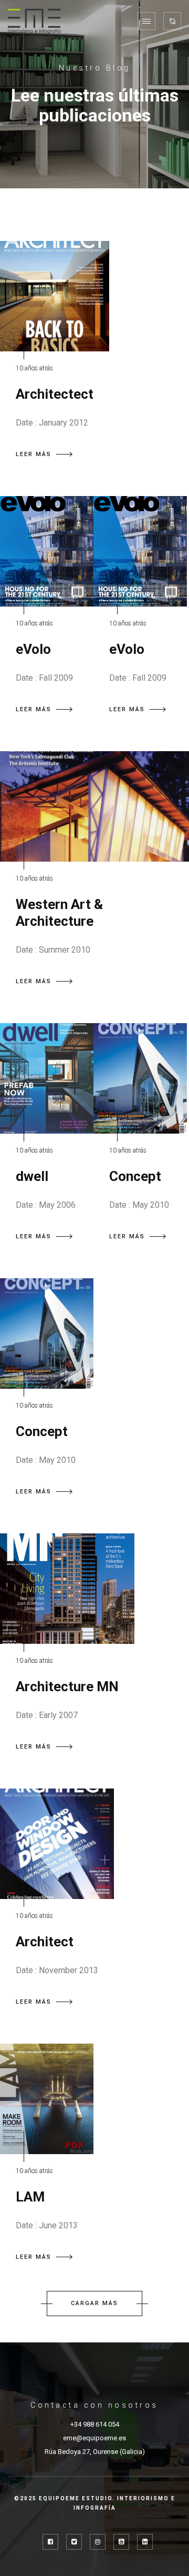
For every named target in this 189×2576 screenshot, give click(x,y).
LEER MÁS (34, 454)
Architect (45, 1942)
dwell (32, 1176)
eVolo (33, 649)
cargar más (94, 2303)
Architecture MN (67, 1686)
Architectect (55, 394)
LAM (30, 2197)
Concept (135, 1176)
